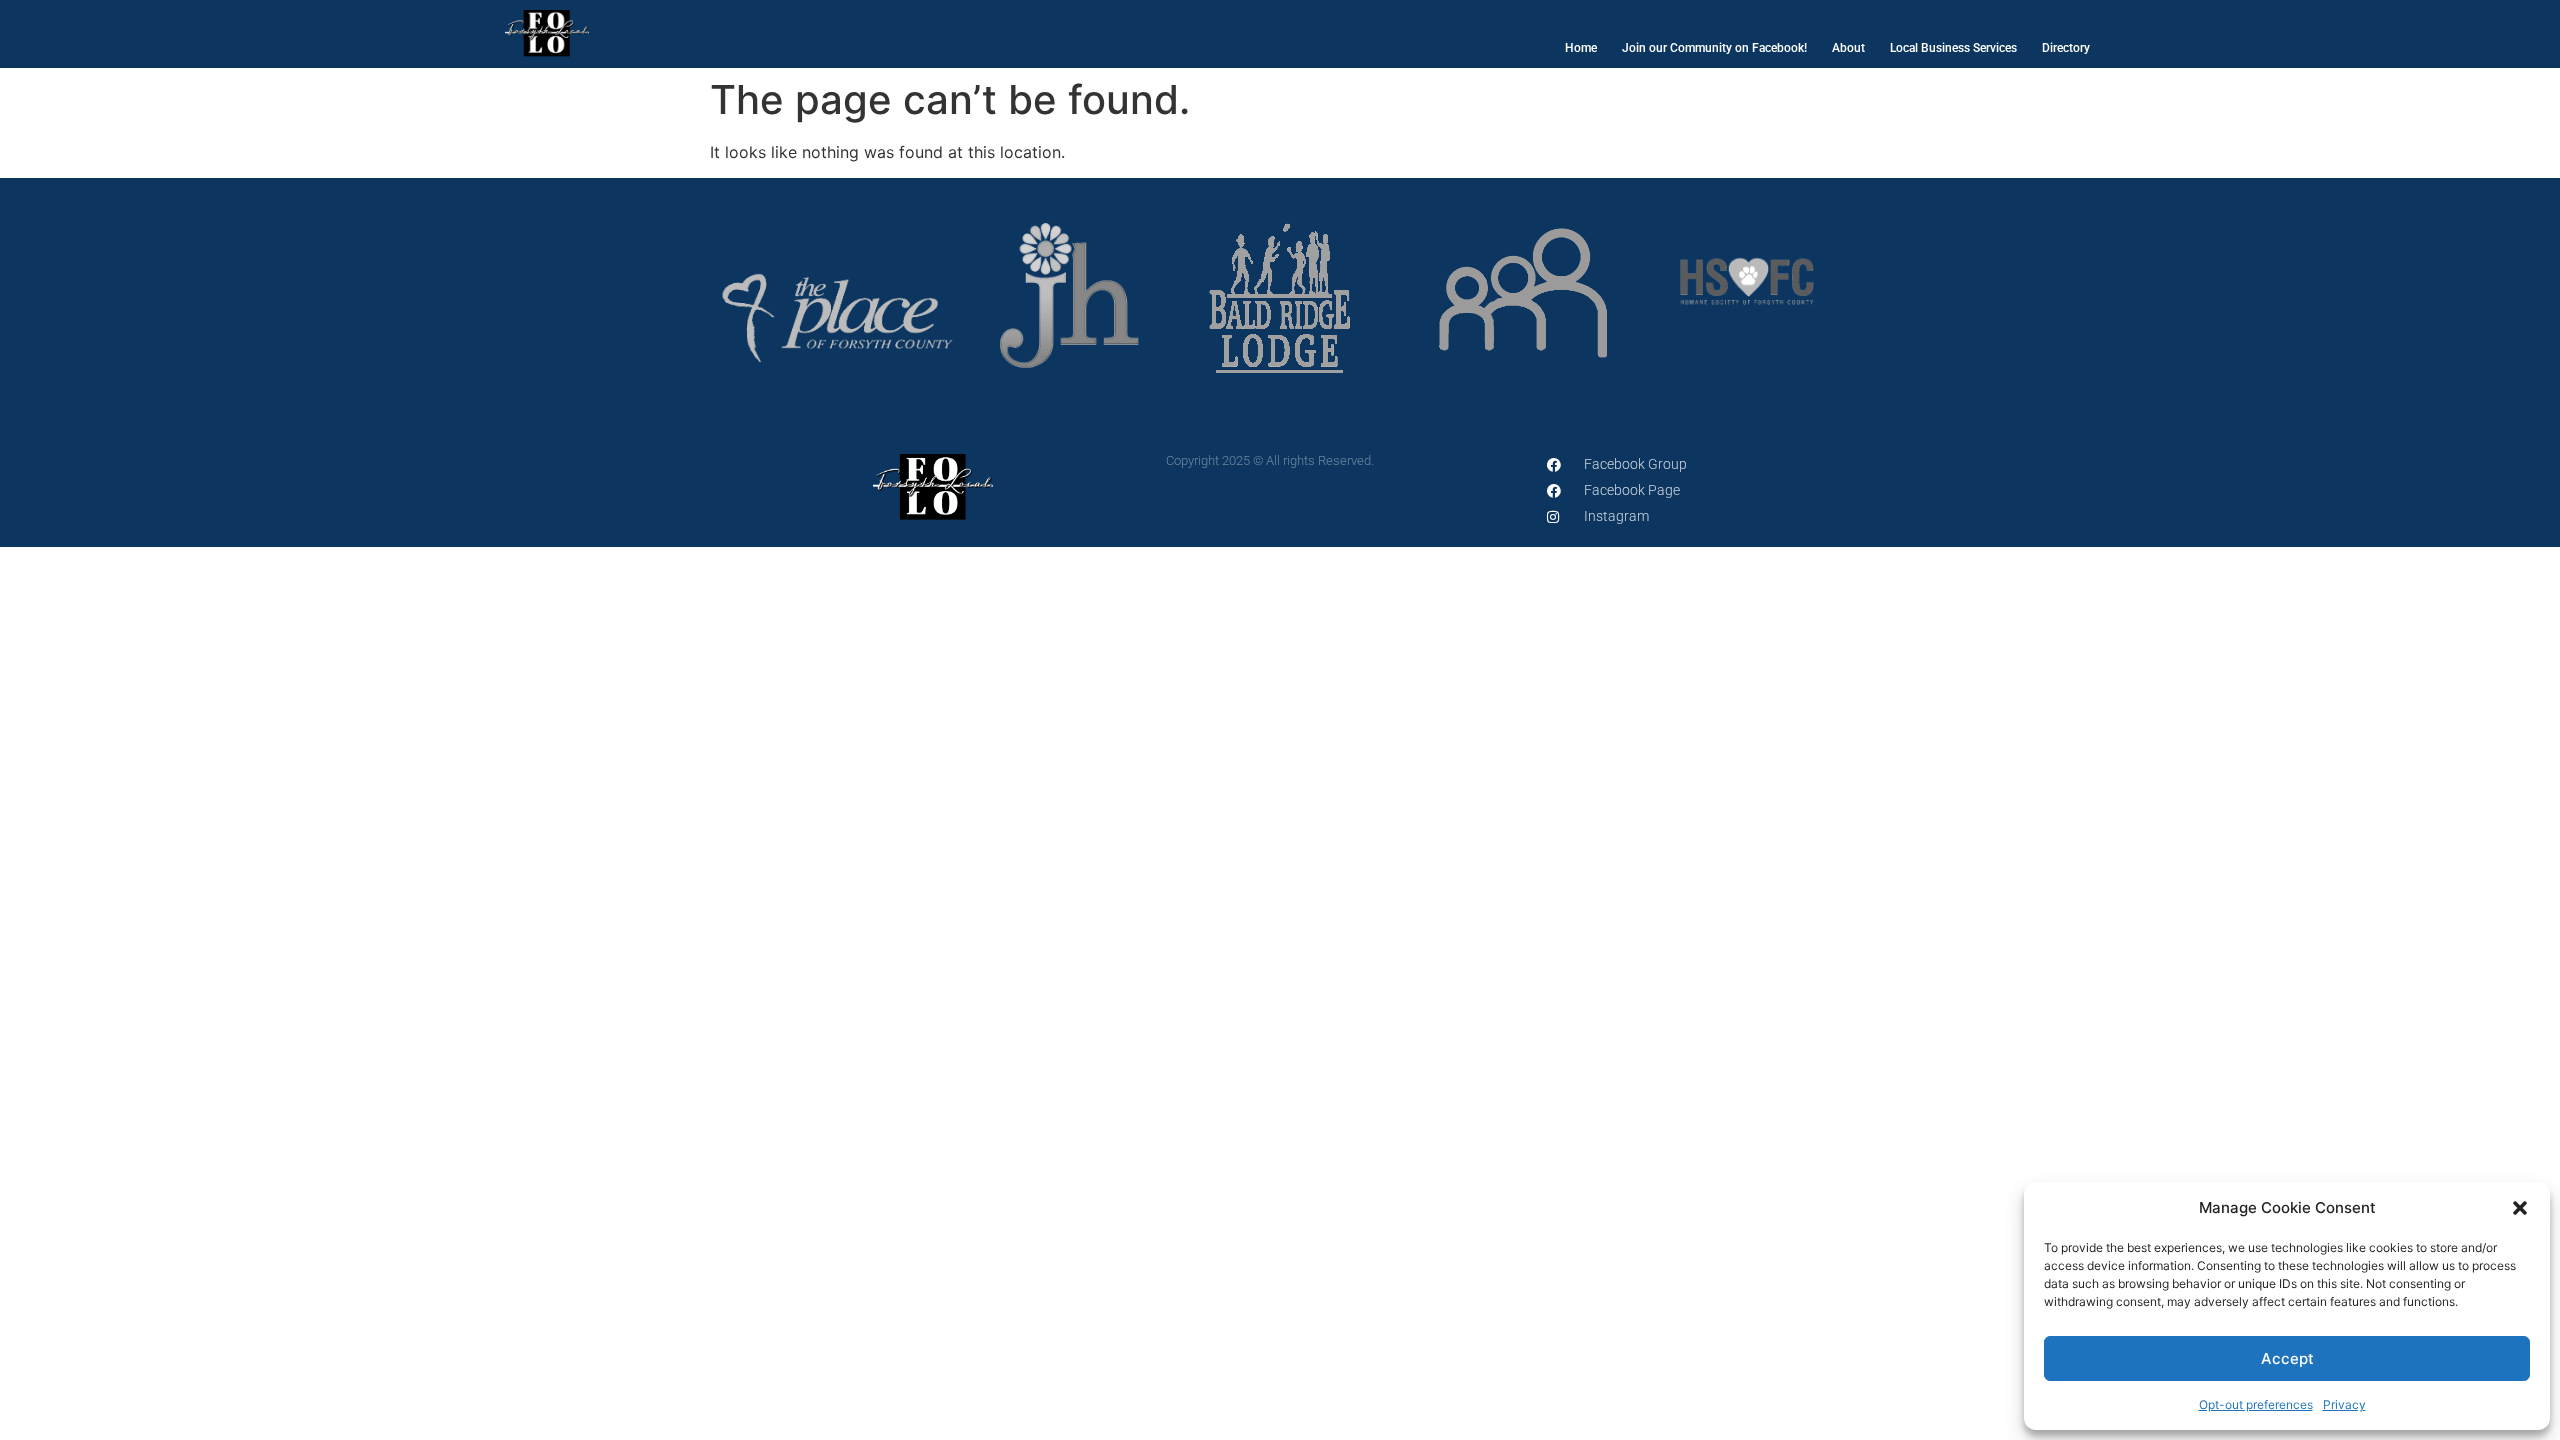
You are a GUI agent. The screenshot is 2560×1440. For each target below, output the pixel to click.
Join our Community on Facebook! (1714, 48)
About (1848, 48)
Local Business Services (1953, 48)
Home (1581, 48)
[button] (2520, 1208)
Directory (2066, 48)
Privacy (2344, 1404)
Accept (2287, 1358)
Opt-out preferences (2256, 1404)
